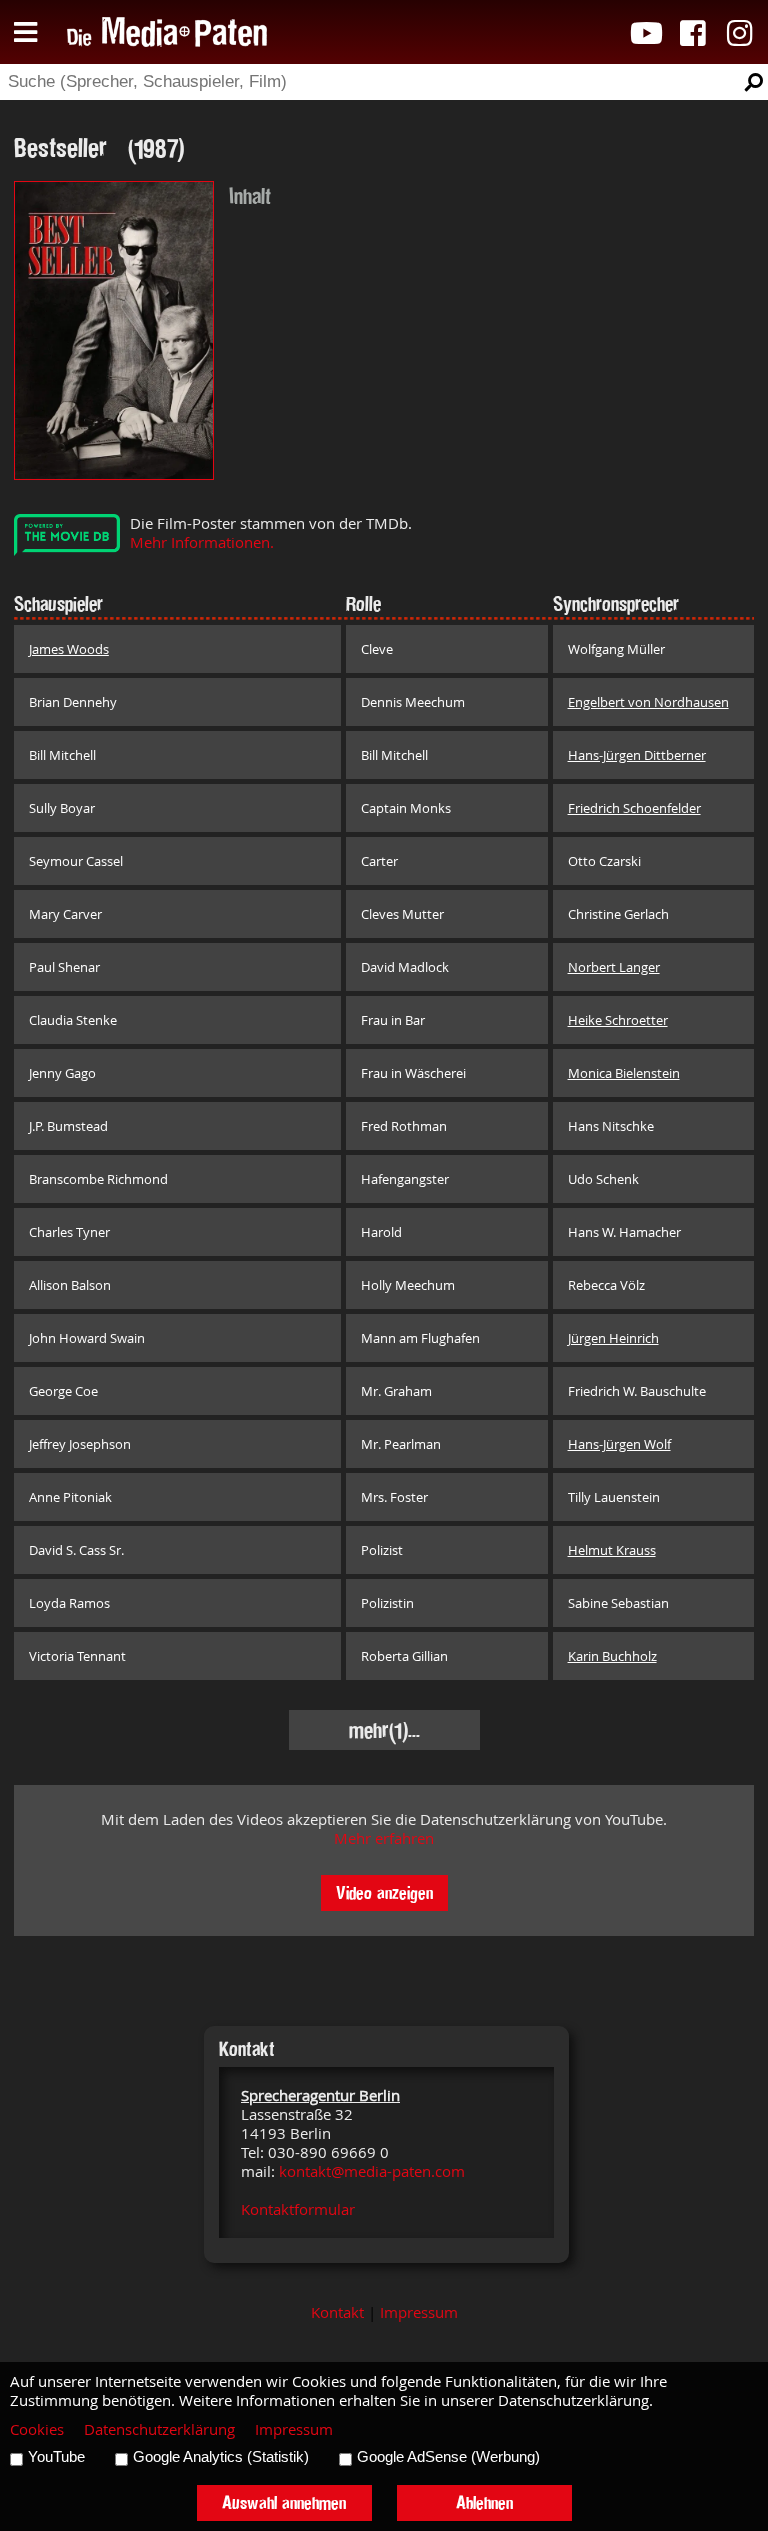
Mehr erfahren (384, 1838)
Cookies (37, 2429)
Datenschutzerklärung (159, 2429)
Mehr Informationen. (202, 542)
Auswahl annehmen (284, 2502)
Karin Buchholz (612, 1656)
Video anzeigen (384, 1892)
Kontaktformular (298, 2209)
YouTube (56, 2457)
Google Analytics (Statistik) (221, 2457)
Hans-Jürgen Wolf (619, 1444)
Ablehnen (484, 2502)
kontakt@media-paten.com (372, 2171)
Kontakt (337, 2312)
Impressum (419, 2312)
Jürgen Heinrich (613, 1338)
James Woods (69, 649)
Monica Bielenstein (624, 1073)
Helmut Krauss (612, 1550)
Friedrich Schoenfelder (634, 808)
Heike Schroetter (618, 1020)
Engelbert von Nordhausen (648, 702)
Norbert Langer (614, 967)
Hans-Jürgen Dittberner (637, 755)
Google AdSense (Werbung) (448, 2457)
